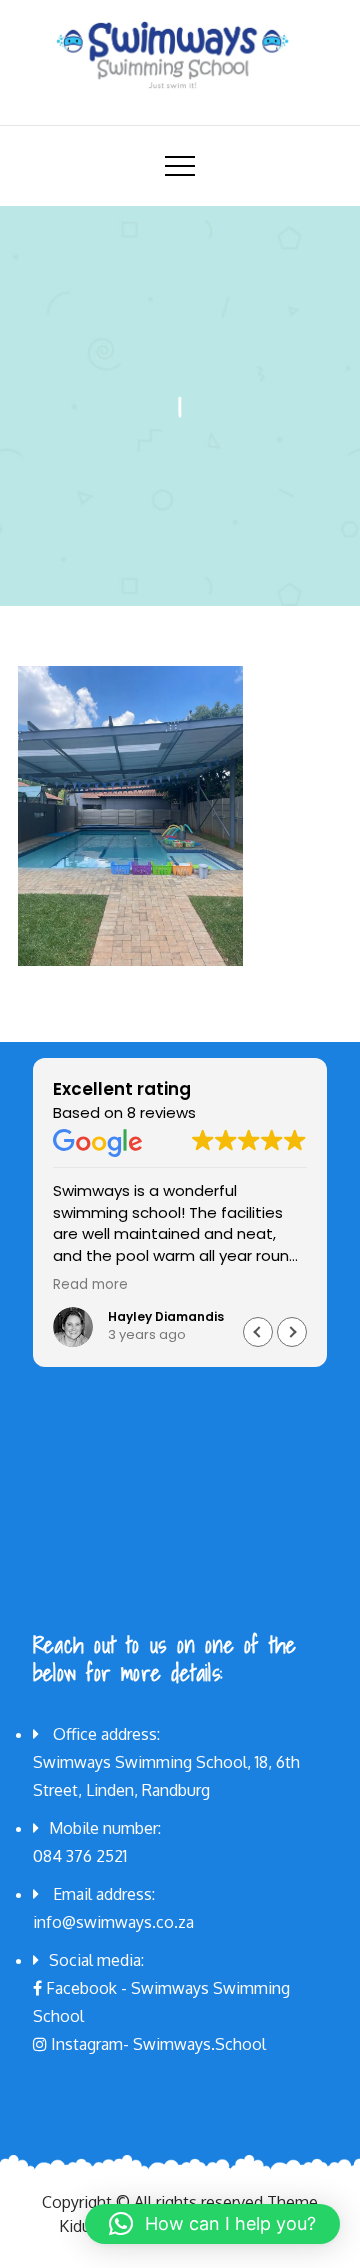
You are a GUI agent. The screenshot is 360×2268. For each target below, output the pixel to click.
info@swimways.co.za (113, 1922)
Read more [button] (90, 1285)
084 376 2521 (80, 1856)
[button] (292, 1332)
